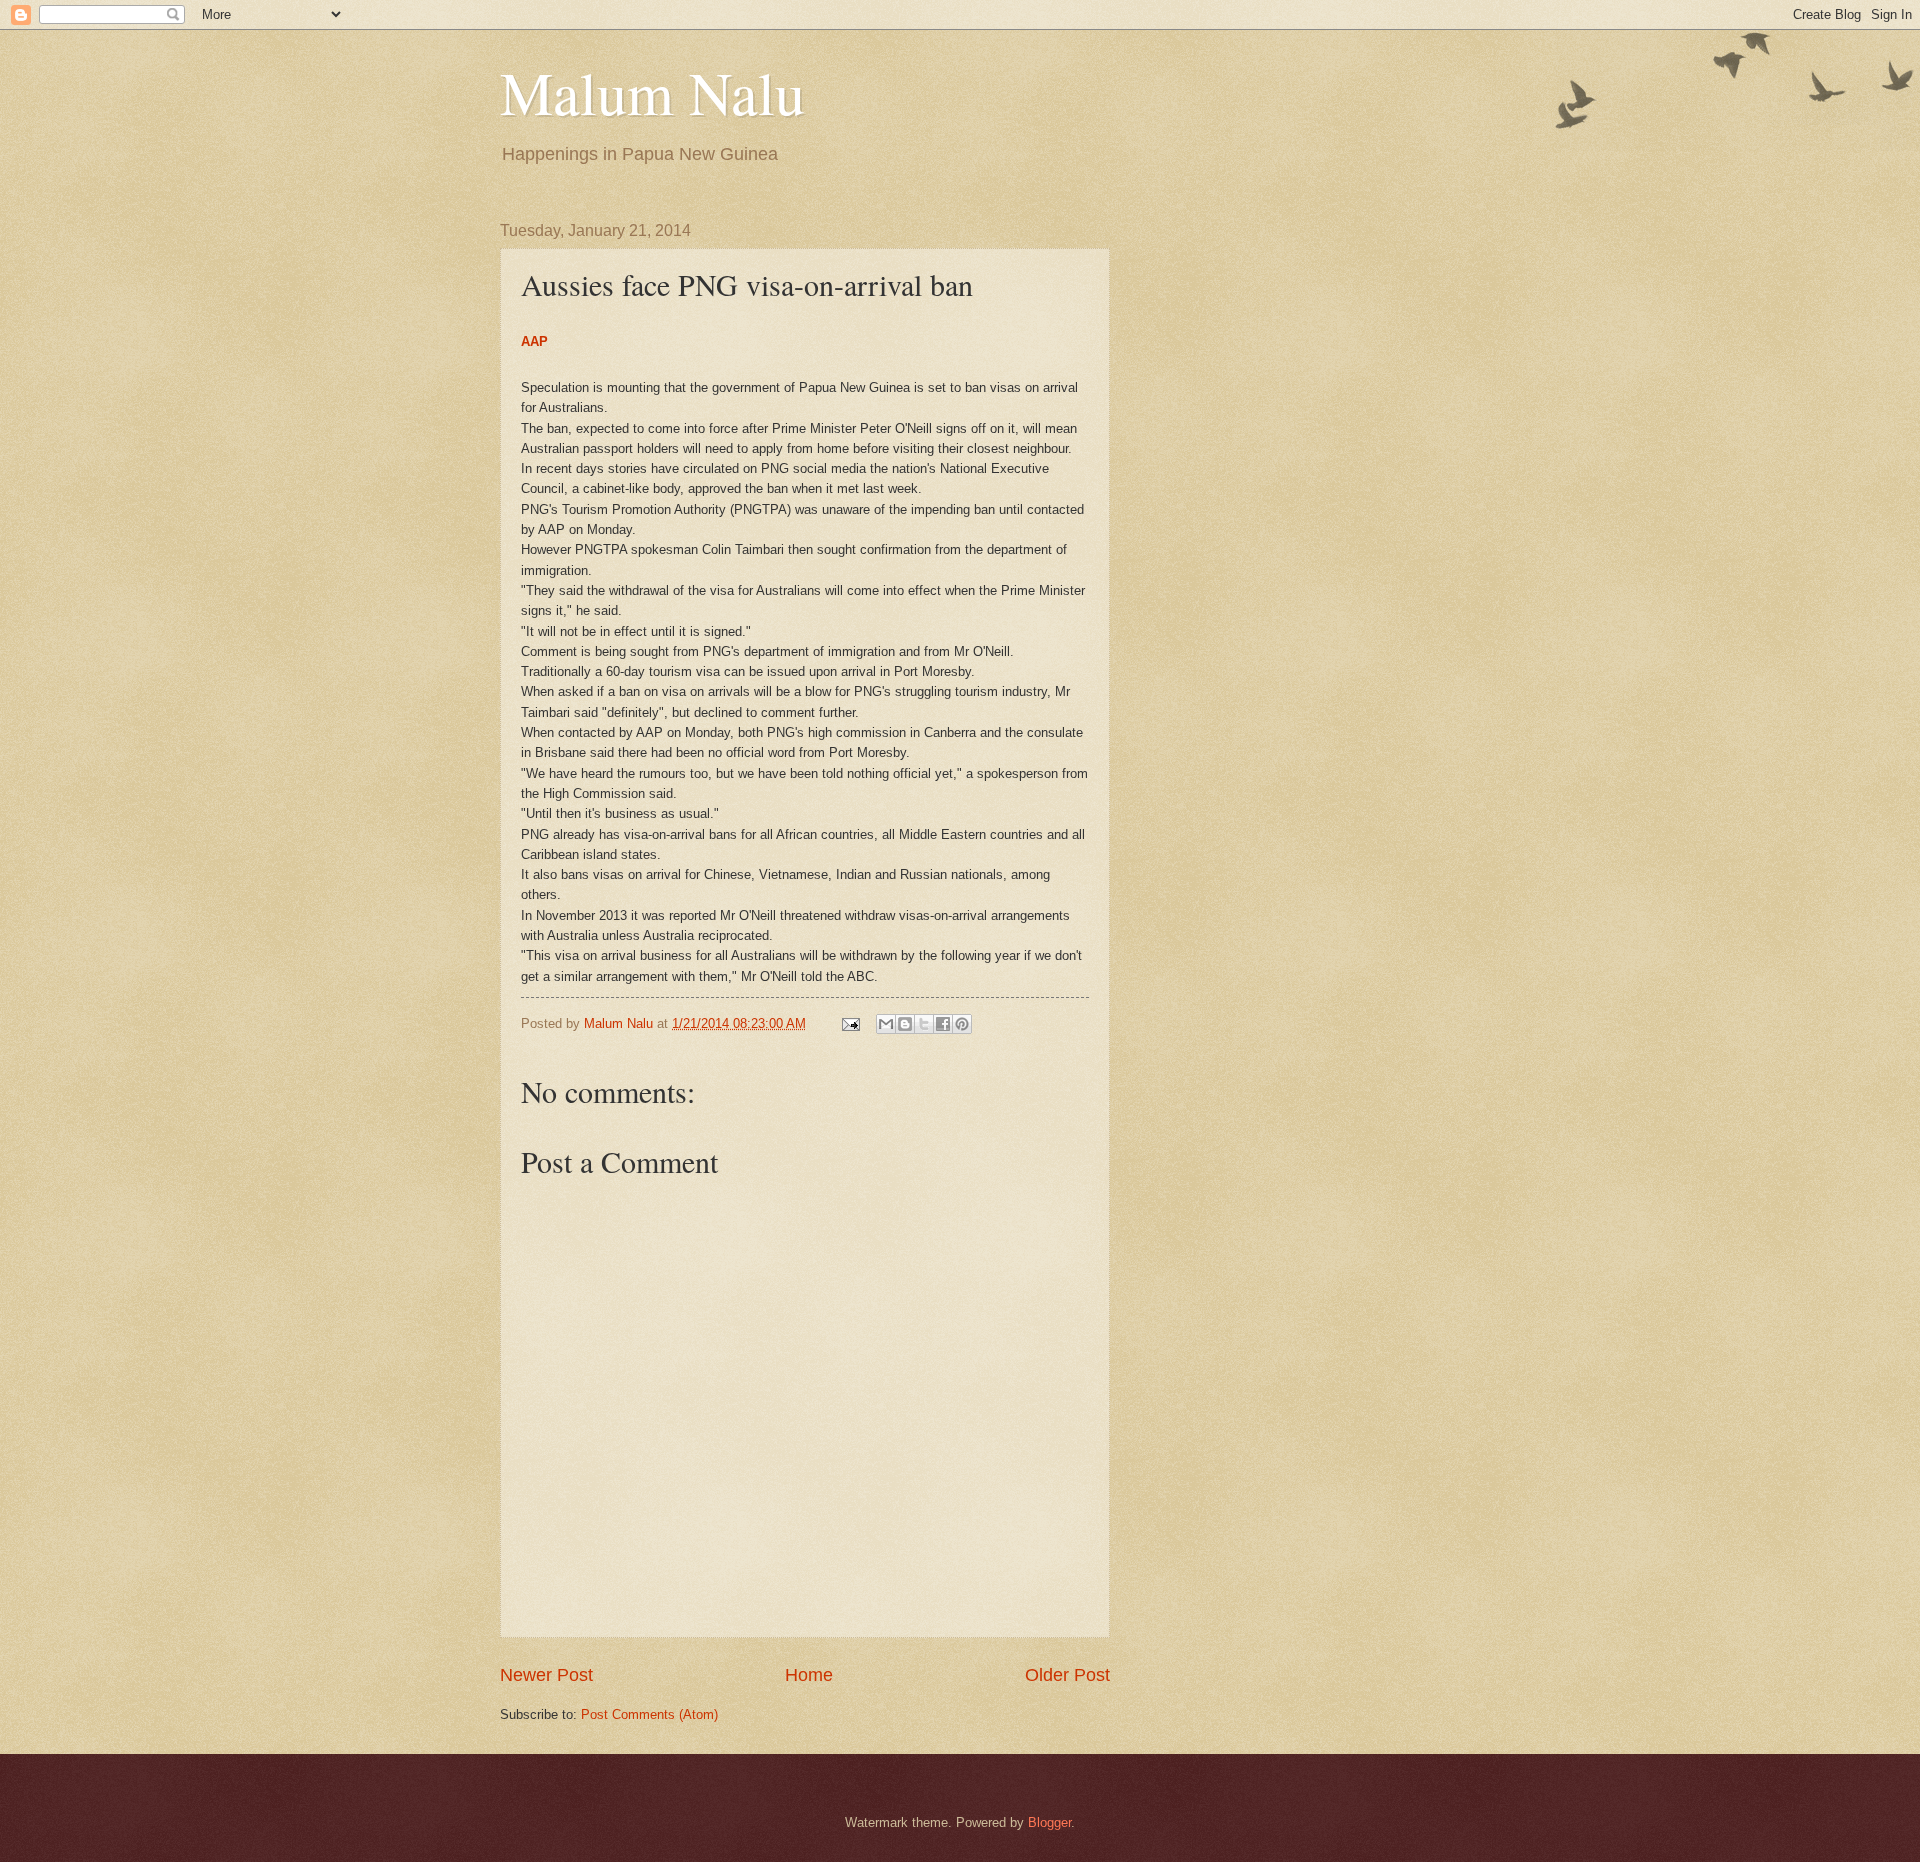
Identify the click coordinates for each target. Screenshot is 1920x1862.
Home (809, 1675)
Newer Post (546, 1675)
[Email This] (886, 1024)
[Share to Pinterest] (962, 1024)
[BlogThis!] (905, 1024)
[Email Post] (850, 1023)
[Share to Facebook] (943, 1024)
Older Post (1067, 1675)
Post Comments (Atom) (649, 1714)
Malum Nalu (652, 92)
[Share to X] (924, 1024)
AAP (534, 341)
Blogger (1049, 1822)
